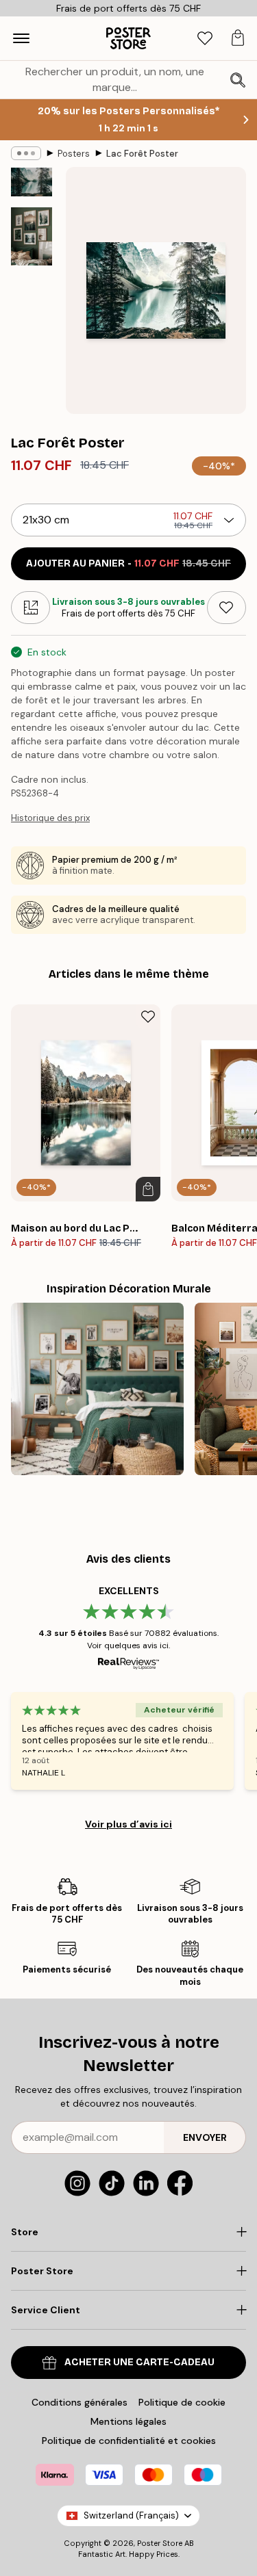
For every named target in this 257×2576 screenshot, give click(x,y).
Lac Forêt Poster (142, 154)
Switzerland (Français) (131, 2515)
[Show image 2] (32, 236)
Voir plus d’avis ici (128, 1824)
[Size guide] (30, 608)
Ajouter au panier (128, 563)
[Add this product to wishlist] (227, 608)
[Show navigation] (21, 38)
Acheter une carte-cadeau (139, 2362)
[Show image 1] (32, 182)
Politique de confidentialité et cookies (129, 2441)
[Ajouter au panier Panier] (148, 1189)
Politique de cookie (182, 2402)
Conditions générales (79, 2402)
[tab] (205, 39)
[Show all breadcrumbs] (26, 153)
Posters (74, 154)
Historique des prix (50, 818)
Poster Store (160, 2543)
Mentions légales (128, 2421)
